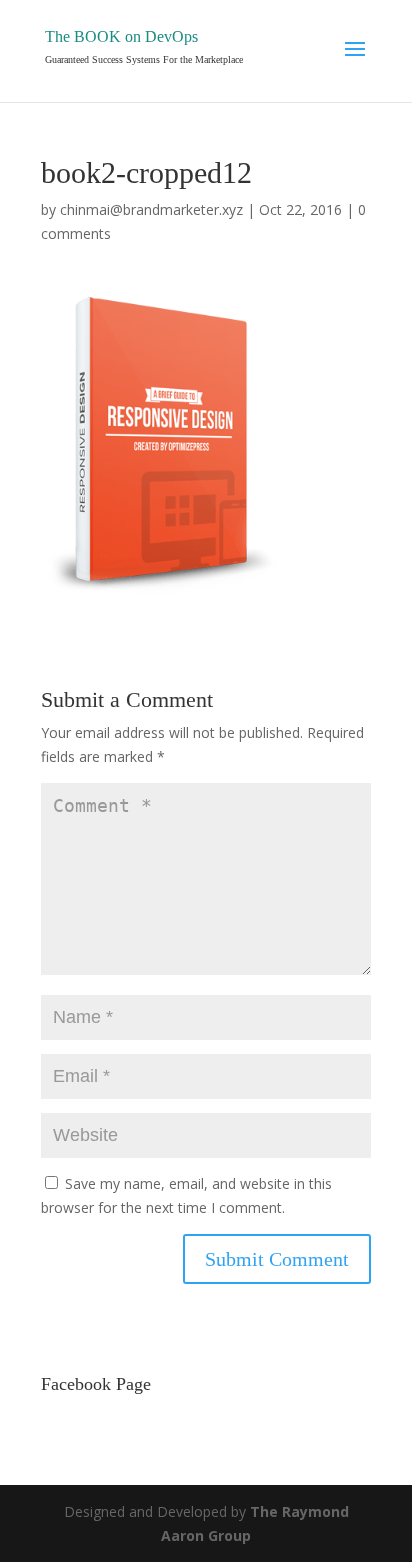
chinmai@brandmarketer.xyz (151, 209)
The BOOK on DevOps (121, 36)
